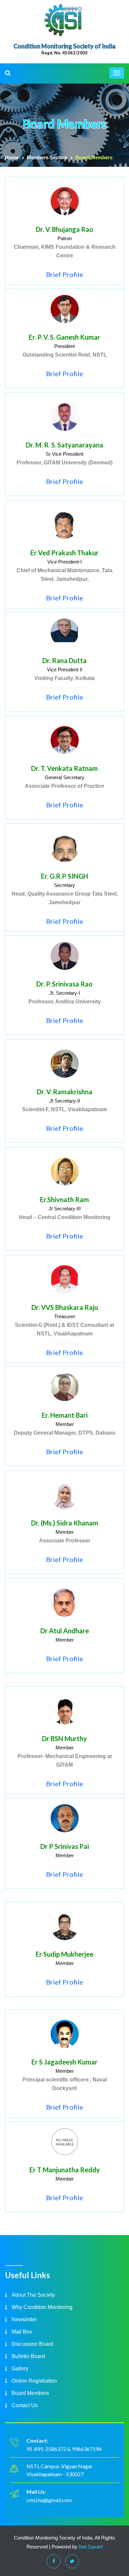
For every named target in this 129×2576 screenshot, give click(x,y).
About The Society (33, 2295)
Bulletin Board (28, 2356)
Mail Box (22, 2332)
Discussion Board (32, 2344)
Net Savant (91, 2547)
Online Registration (34, 2381)
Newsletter (24, 2319)
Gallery (20, 2369)
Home (12, 157)
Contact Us (25, 2405)
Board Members (30, 2393)
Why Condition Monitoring (42, 2307)
